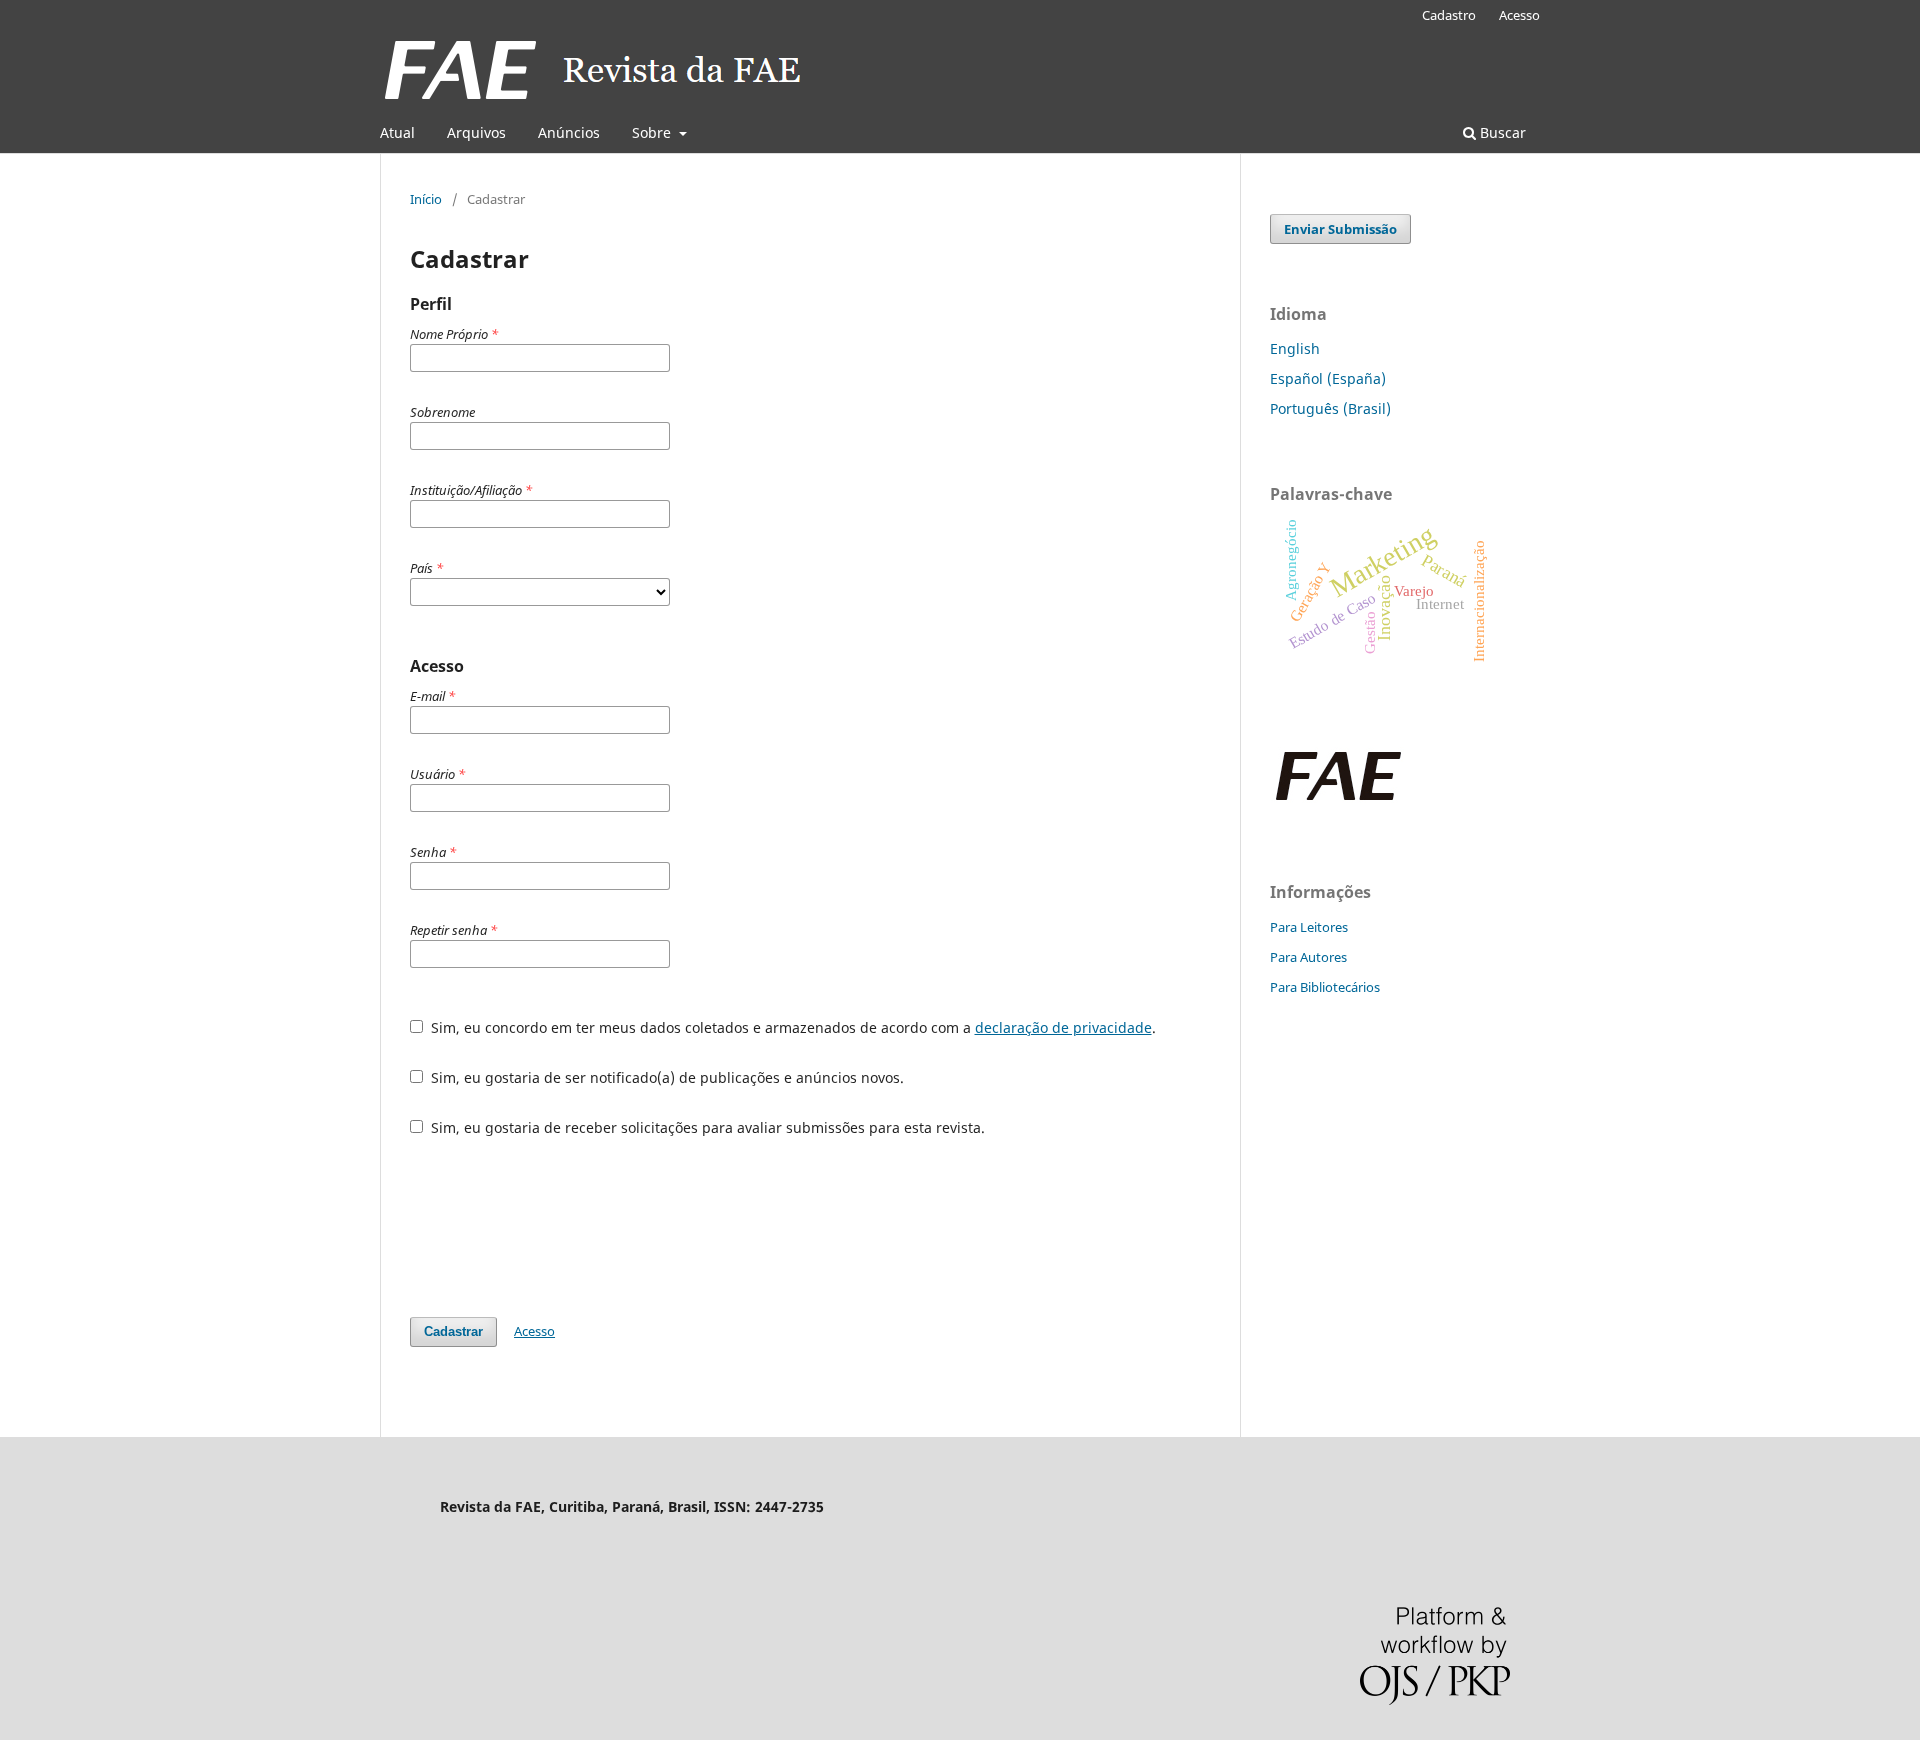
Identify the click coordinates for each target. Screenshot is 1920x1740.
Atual (397, 132)
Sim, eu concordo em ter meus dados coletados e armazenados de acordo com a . (791, 1027)
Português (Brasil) (1330, 408)
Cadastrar (453, 1331)
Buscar (1501, 132)
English (1295, 348)
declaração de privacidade (1063, 1027)
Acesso (1519, 15)
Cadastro (1449, 15)
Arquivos (476, 132)
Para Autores (1308, 957)
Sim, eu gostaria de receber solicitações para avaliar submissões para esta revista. (706, 1127)
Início (426, 199)
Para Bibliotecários (1325, 987)
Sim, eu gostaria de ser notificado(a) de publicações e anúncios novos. (665, 1077)
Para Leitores (1309, 927)
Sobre (653, 132)
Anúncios (569, 132)
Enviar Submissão (1340, 229)
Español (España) (1328, 378)
